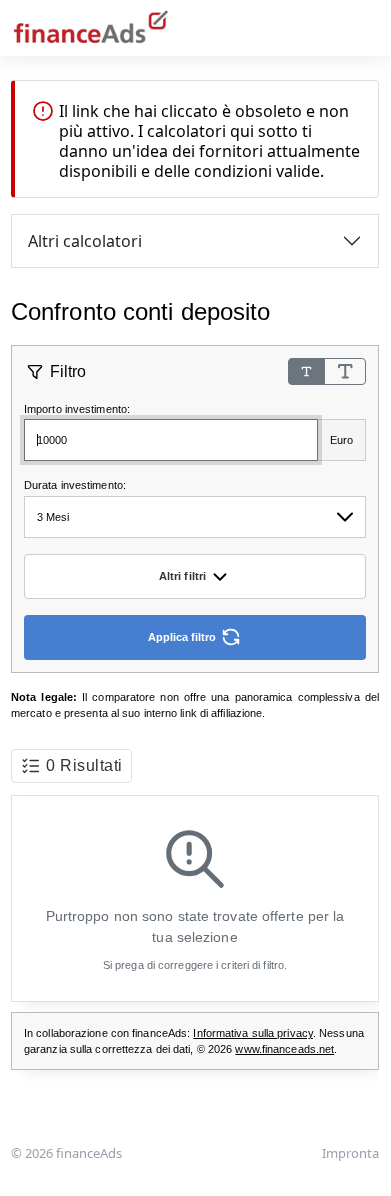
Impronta (350, 1153)
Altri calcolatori (85, 241)
